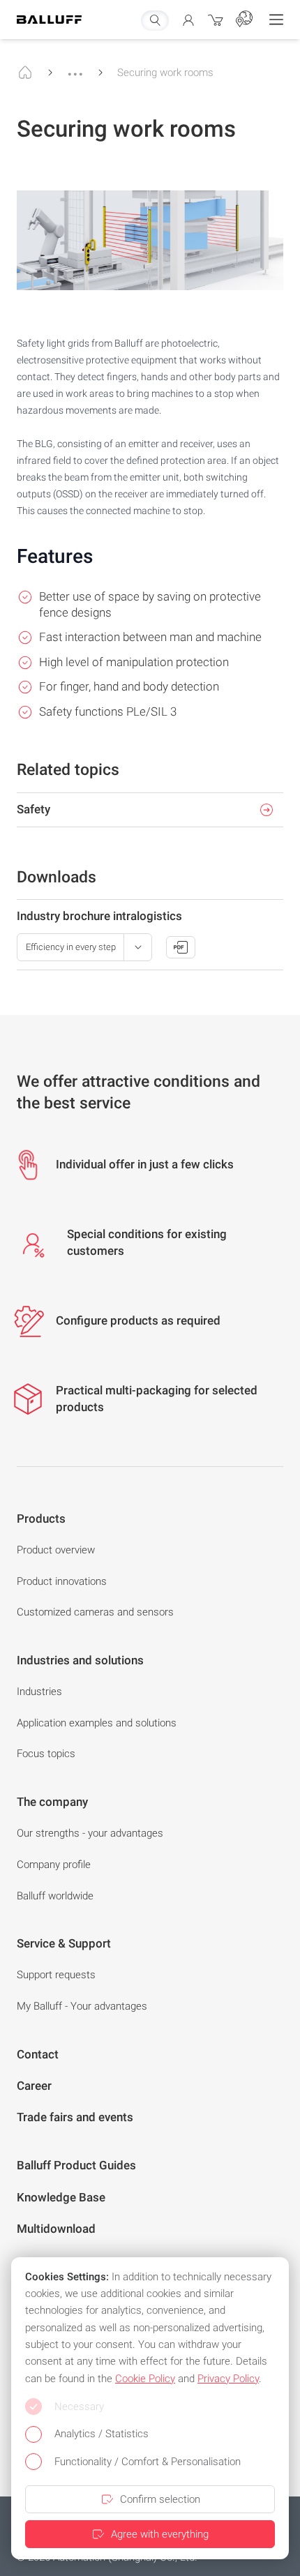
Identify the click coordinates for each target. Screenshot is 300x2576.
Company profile (54, 1865)
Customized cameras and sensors (95, 1612)
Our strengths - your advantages (90, 1833)
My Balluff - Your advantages (82, 2006)
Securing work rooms (165, 73)
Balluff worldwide (55, 1896)
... (75, 68)
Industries (39, 1692)
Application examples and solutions (97, 1723)
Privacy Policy (228, 2379)
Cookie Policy (145, 2379)
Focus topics (46, 1754)
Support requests (56, 1975)
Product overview (56, 1550)
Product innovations (62, 1581)
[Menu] (276, 20)
